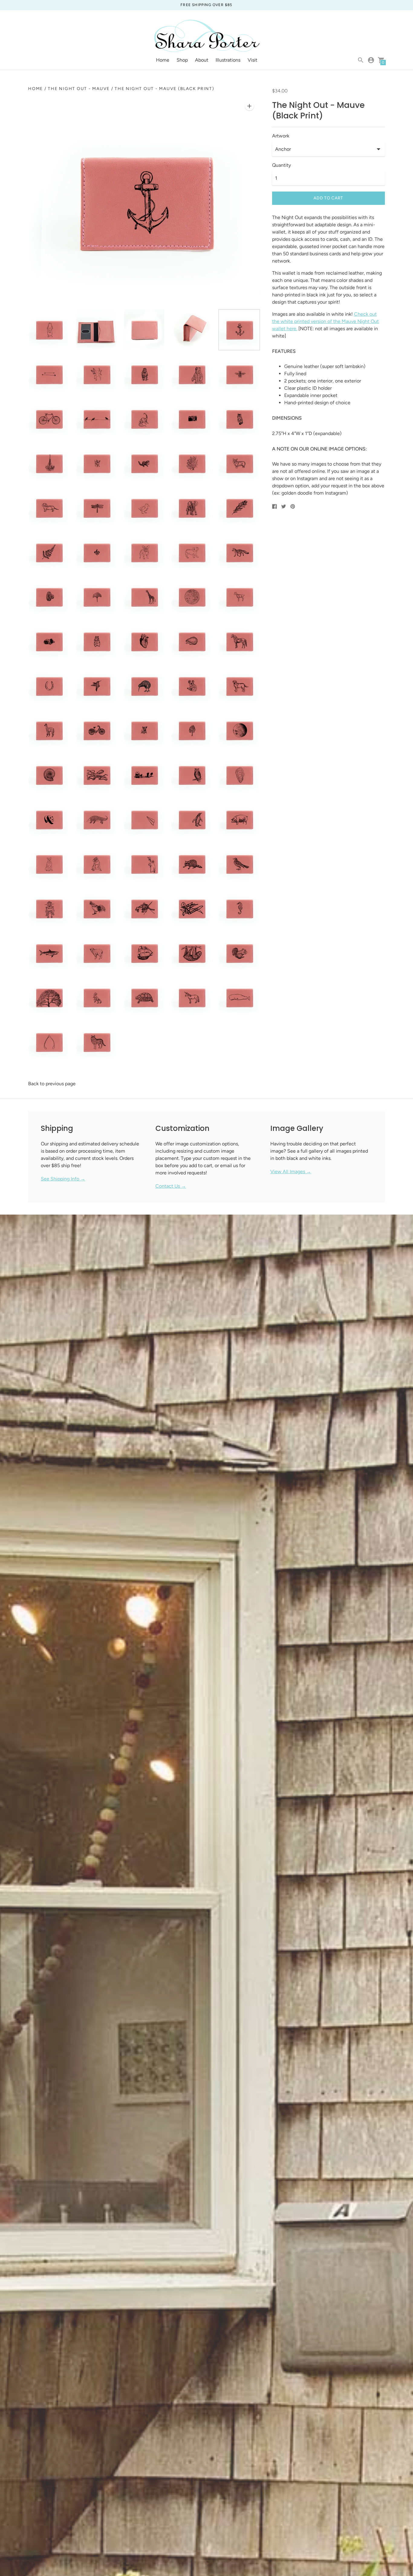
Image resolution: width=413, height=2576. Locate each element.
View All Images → (291, 1172)
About (202, 60)
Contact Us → (171, 1186)
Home (163, 60)
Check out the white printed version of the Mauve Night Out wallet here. (325, 321)
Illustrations (228, 60)
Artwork (281, 136)
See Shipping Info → (63, 1179)
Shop (182, 60)
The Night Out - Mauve (79, 89)
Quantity (281, 165)
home (36, 89)
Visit (252, 60)
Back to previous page (52, 1084)
